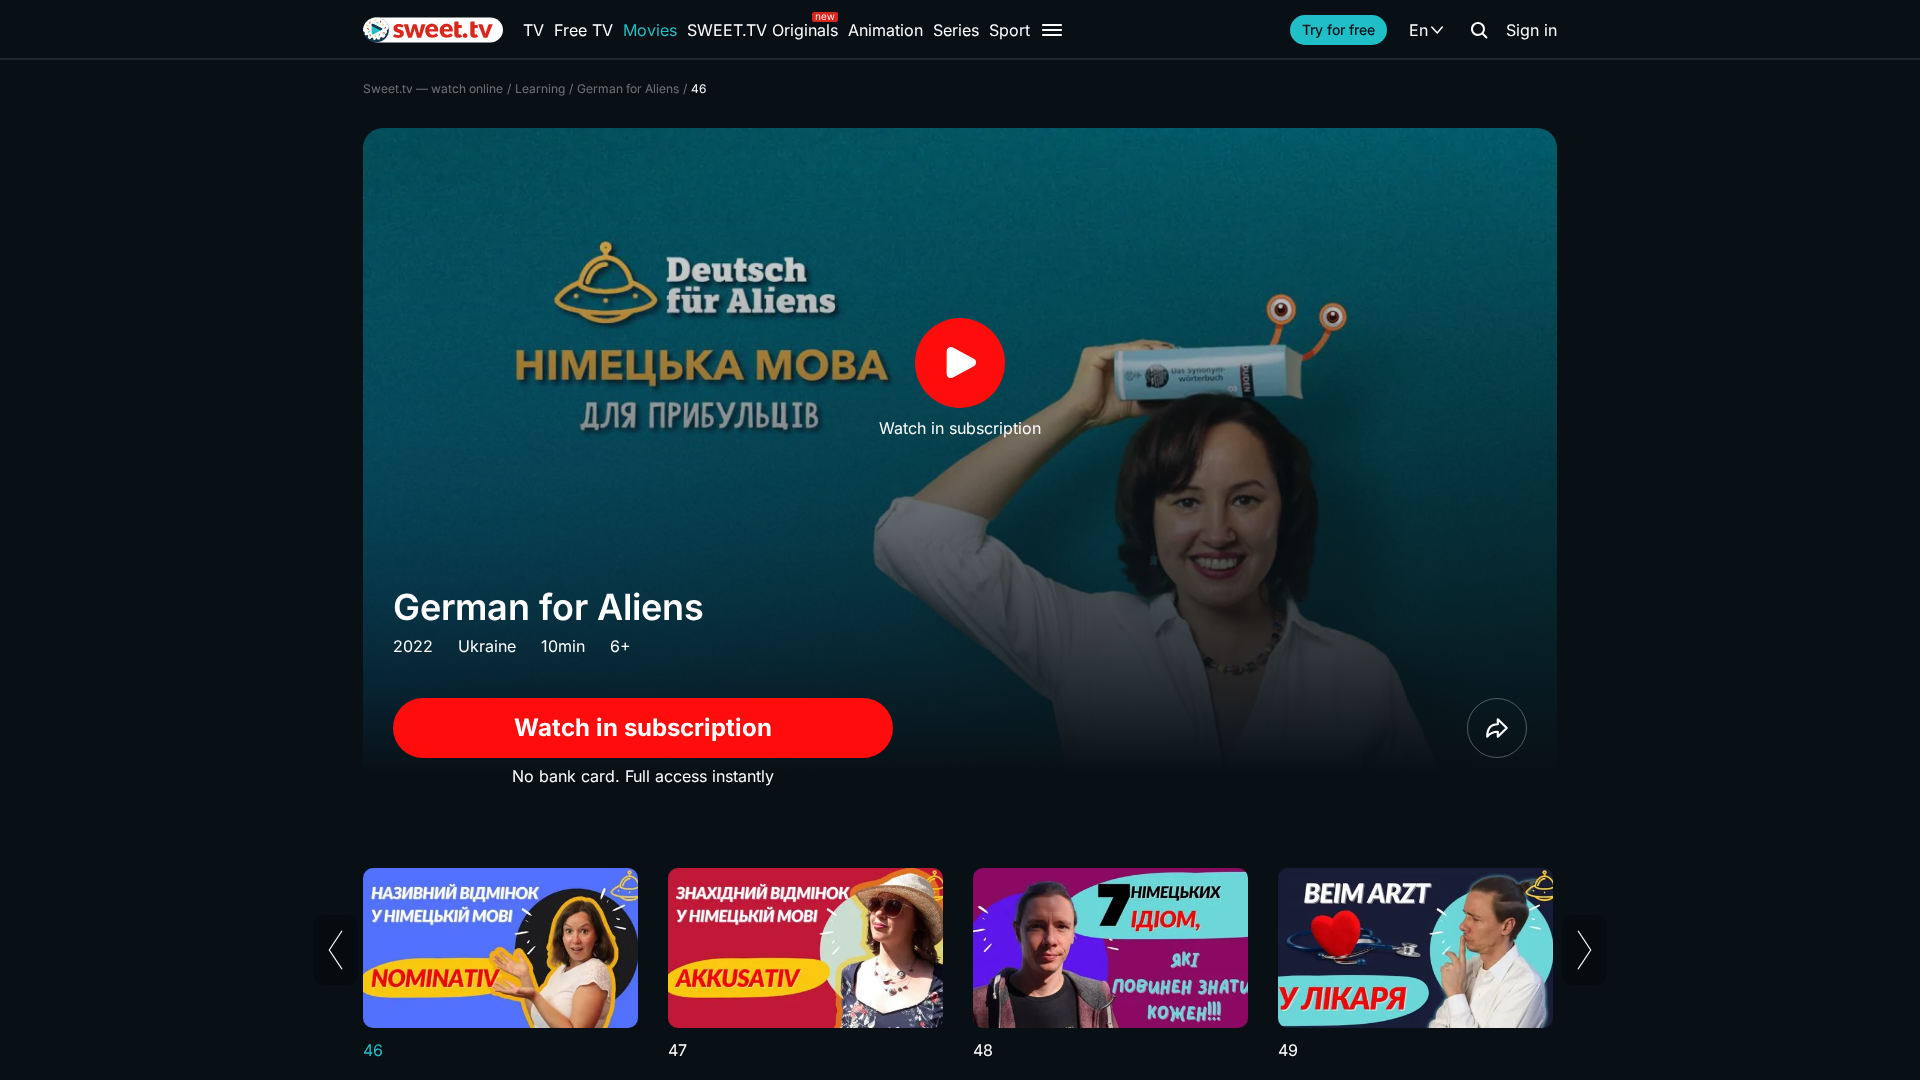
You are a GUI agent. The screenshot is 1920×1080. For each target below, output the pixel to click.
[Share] (1497, 728)
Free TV (583, 30)
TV (533, 30)
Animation (885, 30)
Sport (1009, 30)
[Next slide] (1584, 950)
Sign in (1531, 30)
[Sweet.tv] (433, 30)
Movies (650, 30)
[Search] (1479, 30)
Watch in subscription (643, 727)
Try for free (1338, 29)
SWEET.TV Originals (762, 30)
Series (956, 30)
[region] (960, 965)
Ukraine (487, 646)
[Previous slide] (335, 950)
